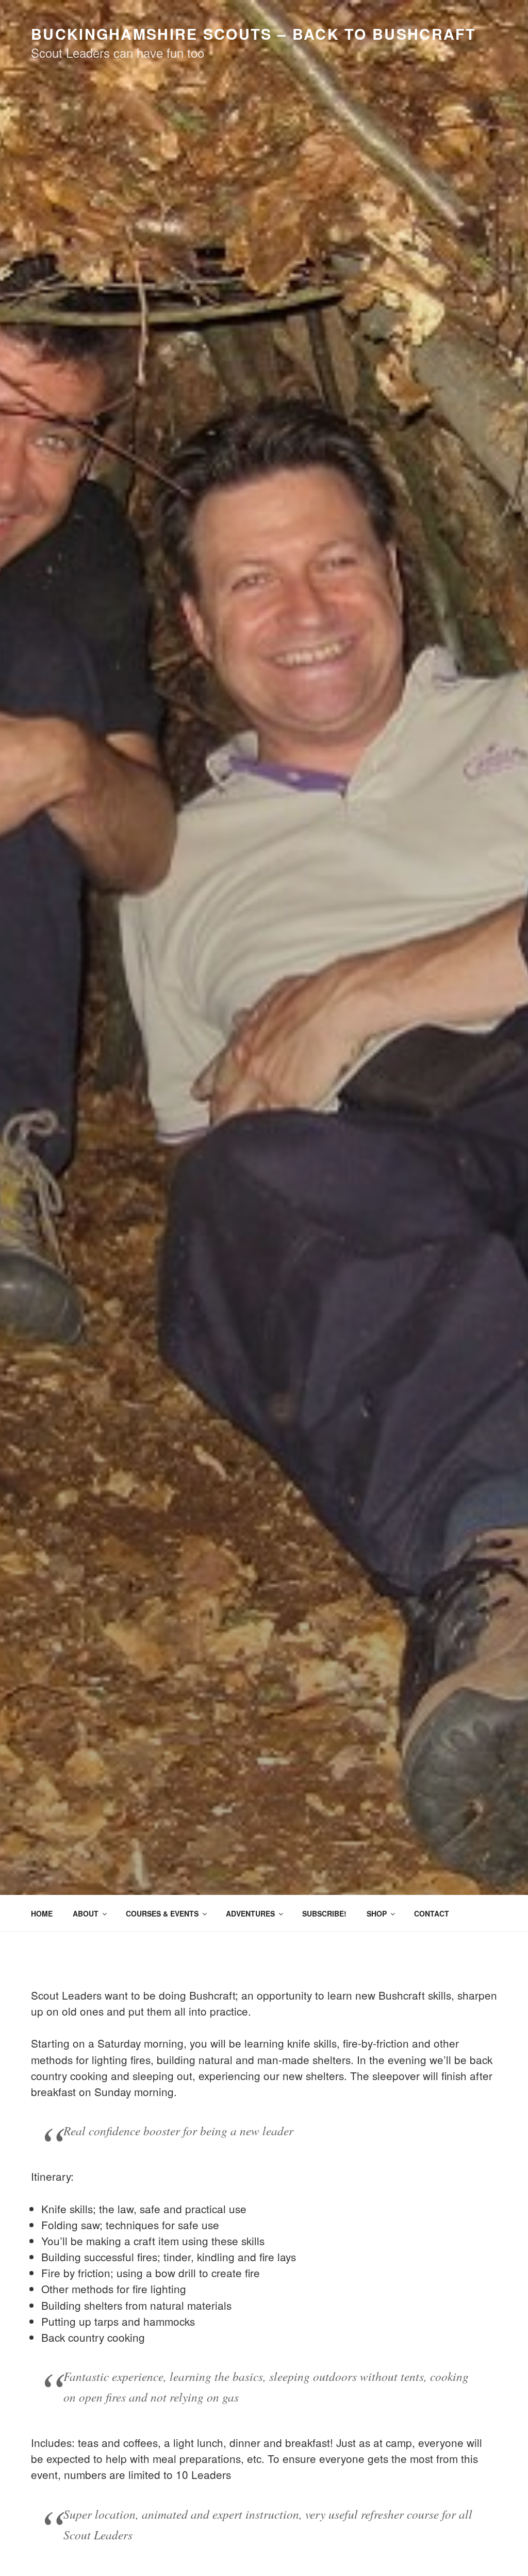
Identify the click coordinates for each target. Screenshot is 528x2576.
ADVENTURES (250, 1913)
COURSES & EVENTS (162, 1913)
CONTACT (432, 1913)
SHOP (377, 1913)
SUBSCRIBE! (324, 1913)
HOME (42, 1913)
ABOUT (86, 1913)
